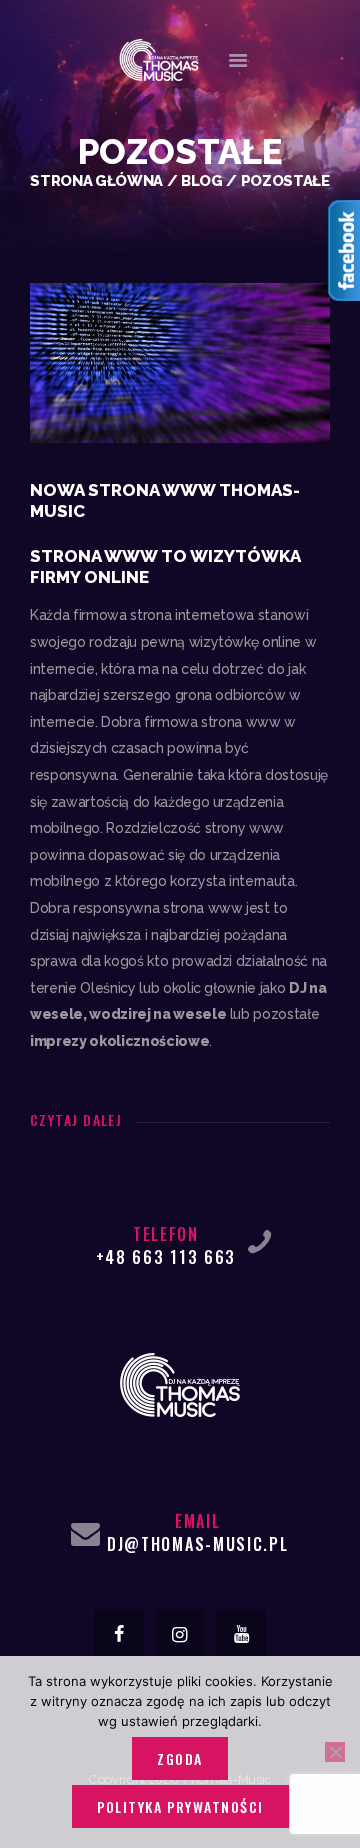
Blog (202, 180)
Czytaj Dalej (76, 1119)
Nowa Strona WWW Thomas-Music (165, 500)
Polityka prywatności (180, 1806)
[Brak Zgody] (335, 1752)
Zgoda (179, 1758)
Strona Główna (96, 180)
